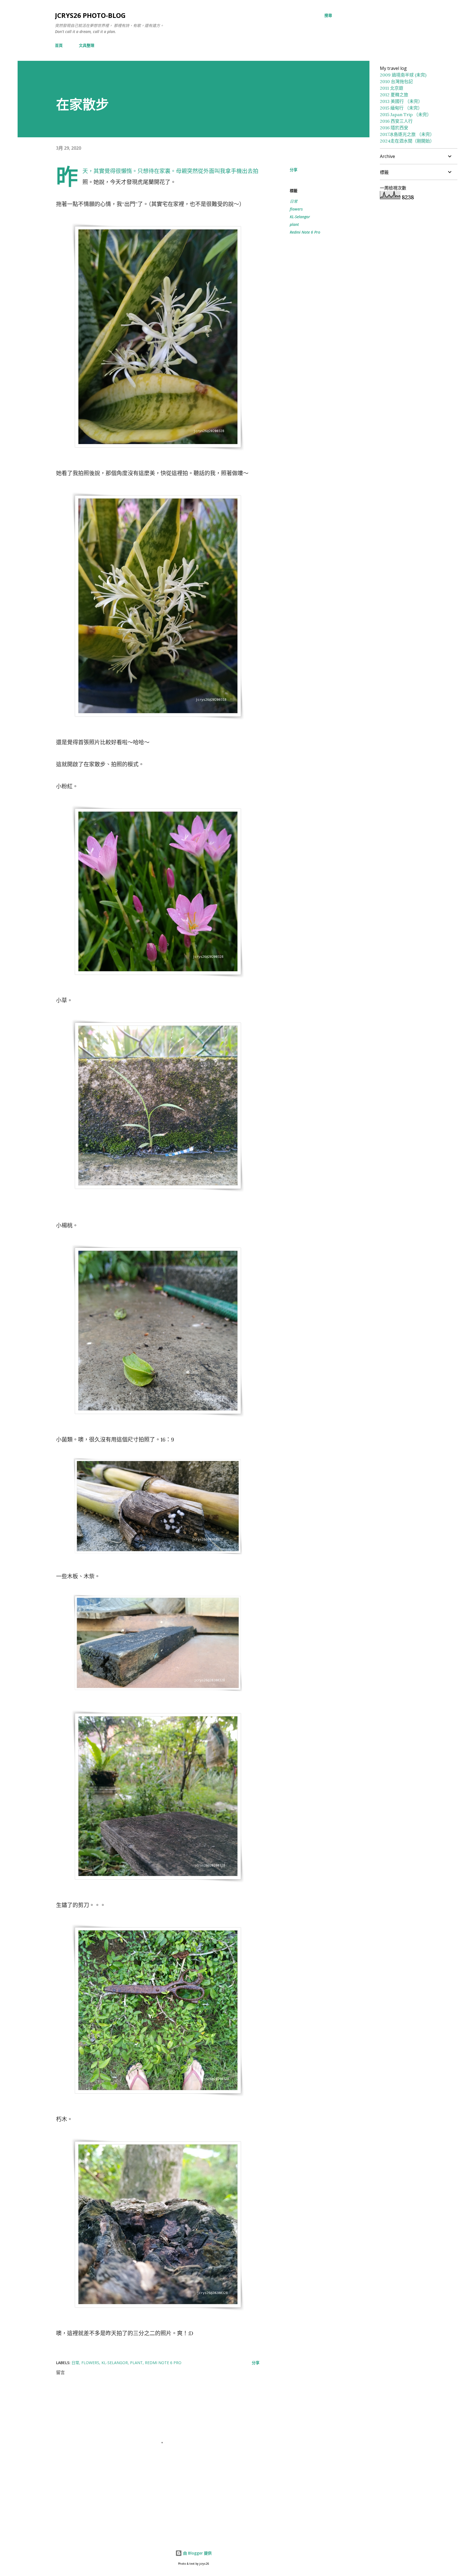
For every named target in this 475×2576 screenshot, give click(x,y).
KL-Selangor (300, 217)
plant (294, 224)
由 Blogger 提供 (197, 2553)
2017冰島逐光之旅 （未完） (407, 134)
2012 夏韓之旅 (394, 95)
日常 (294, 201)
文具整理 (87, 45)
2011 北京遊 (392, 88)
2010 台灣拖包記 (396, 81)
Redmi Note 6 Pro (305, 232)
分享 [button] (294, 170)
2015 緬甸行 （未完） (401, 108)
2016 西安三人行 (396, 121)
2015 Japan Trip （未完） (406, 114)
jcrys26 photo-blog (90, 15)
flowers (296, 209)
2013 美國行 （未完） (401, 101)
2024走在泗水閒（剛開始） (407, 141)
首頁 (59, 45)
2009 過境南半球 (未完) (403, 75)
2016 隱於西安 (394, 128)
